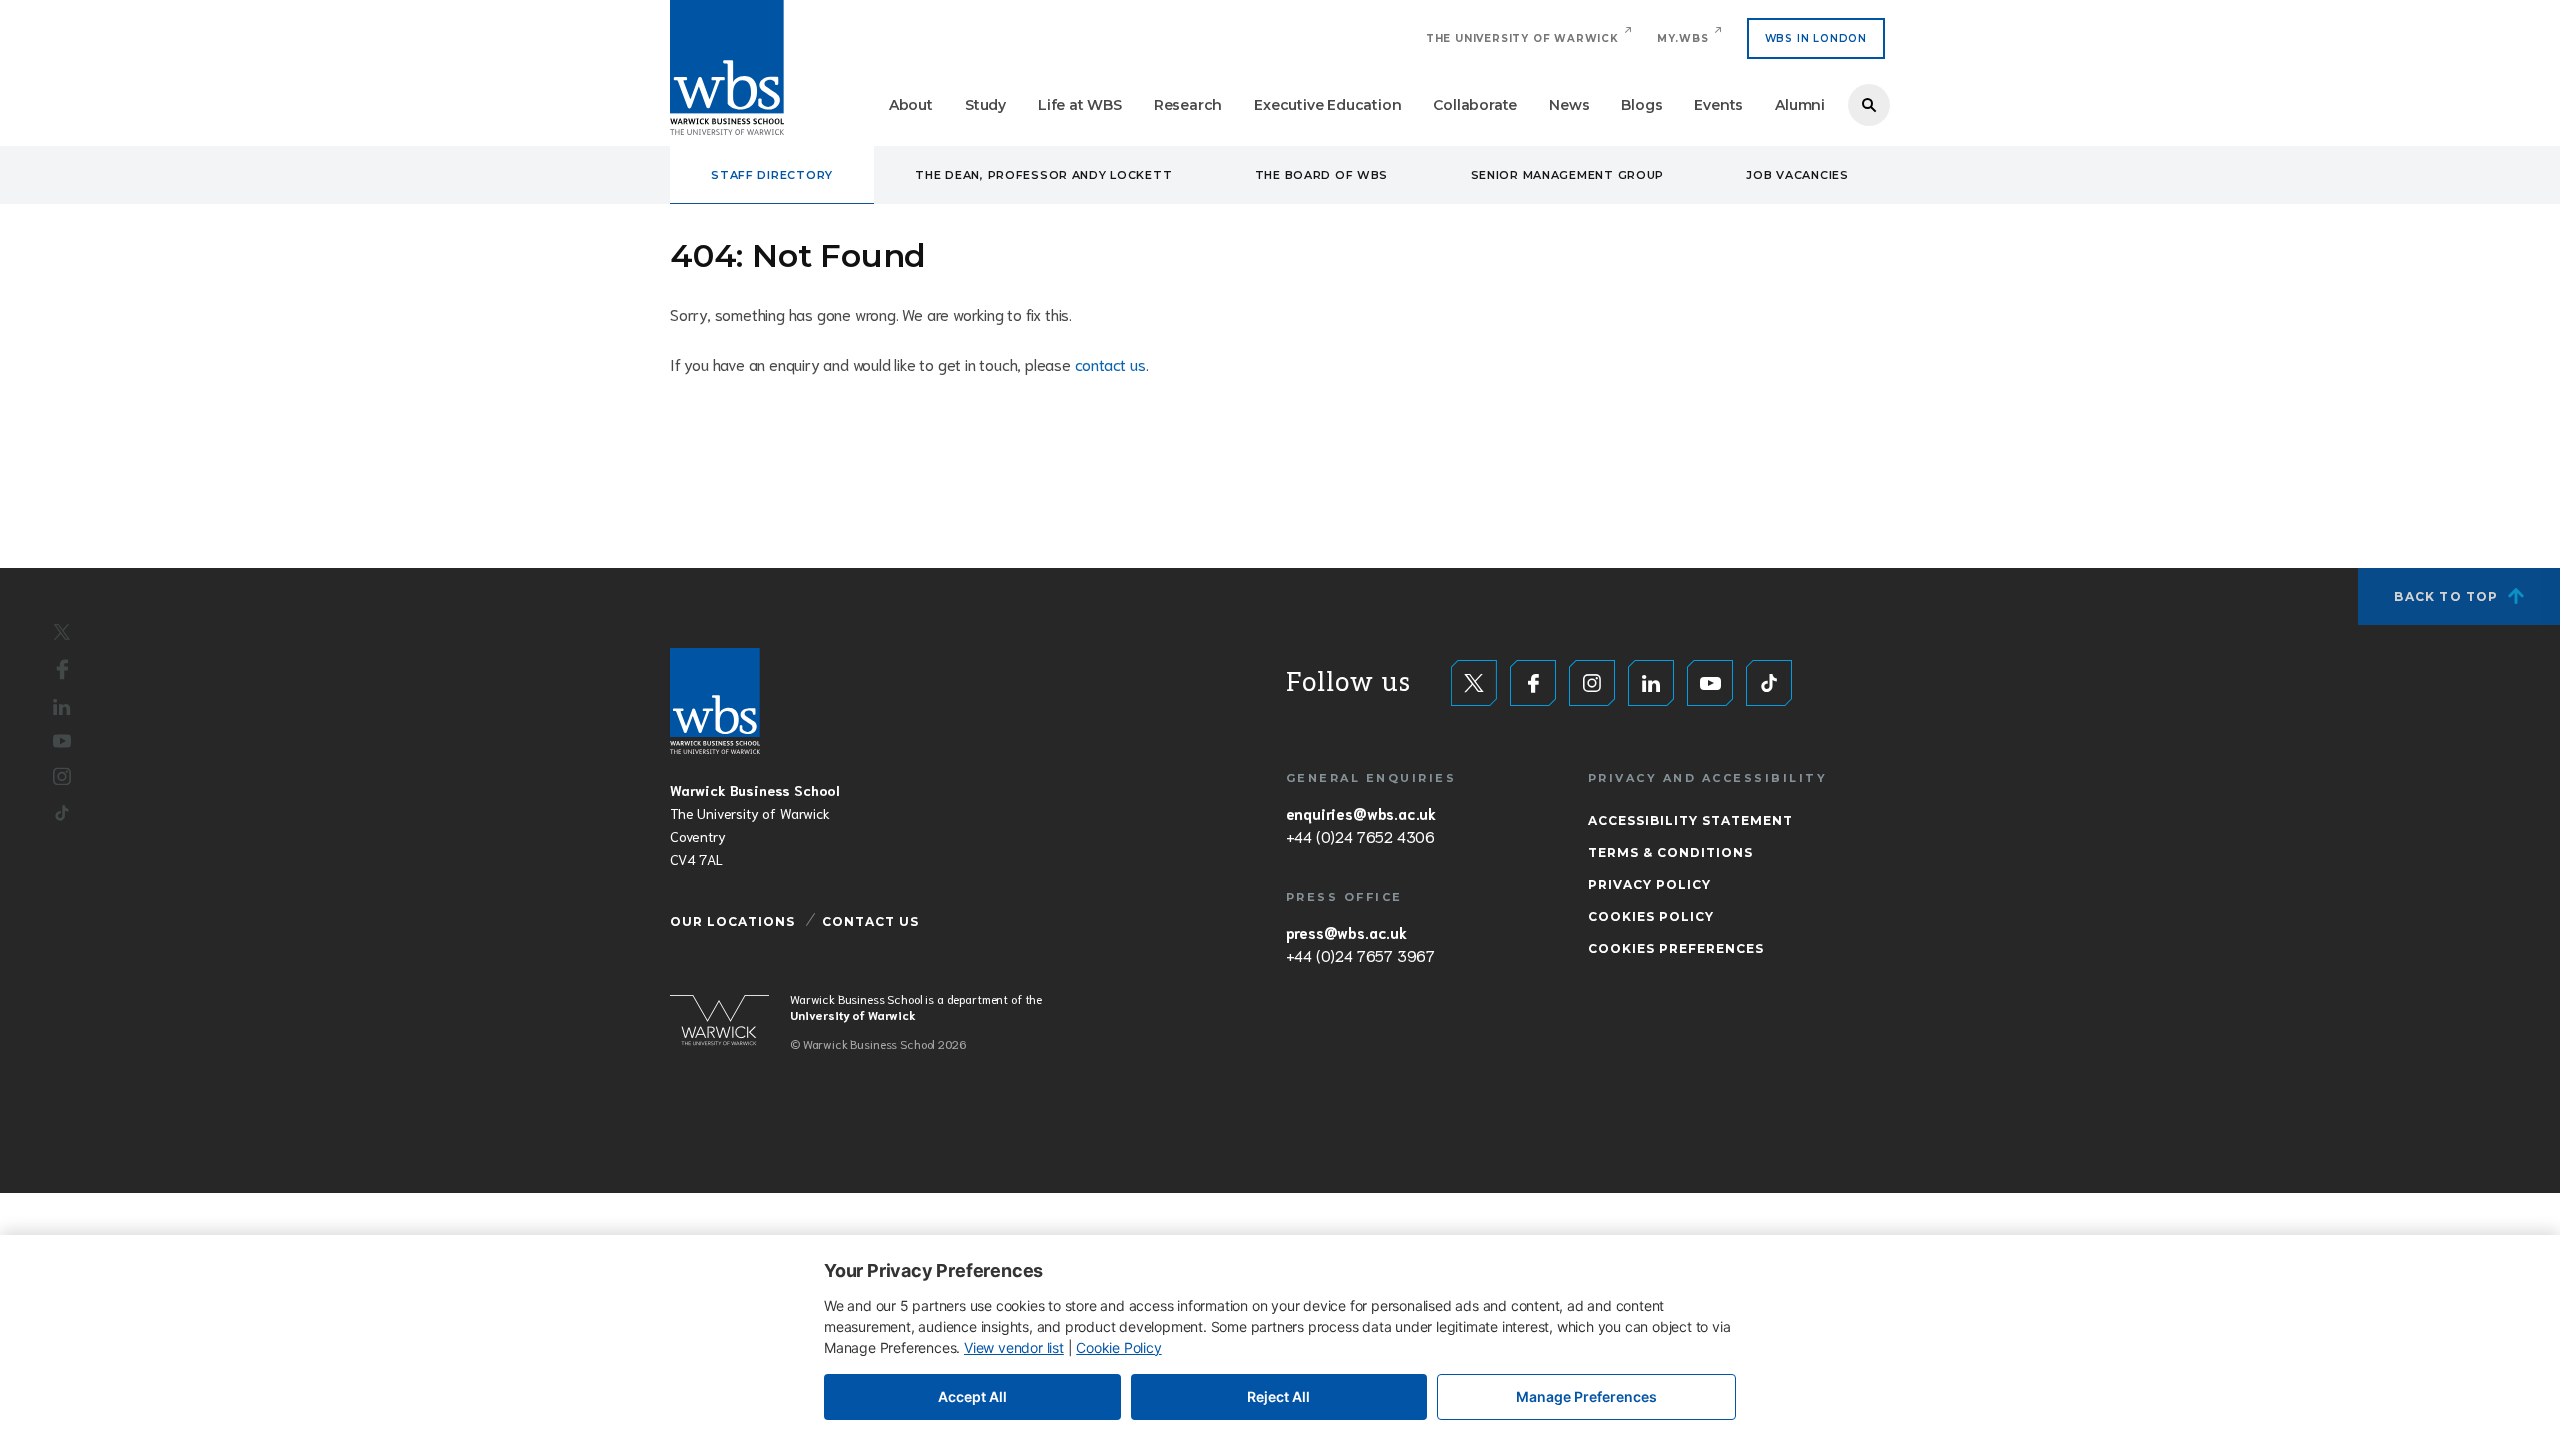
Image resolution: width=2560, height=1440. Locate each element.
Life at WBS (1080, 105)
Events (1718, 105)
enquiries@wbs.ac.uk (1361, 813)
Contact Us (870, 921)
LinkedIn (62, 706)
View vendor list (1014, 1347)
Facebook (62, 669)
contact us (1110, 363)
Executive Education (1327, 105)
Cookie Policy (1118, 1347)
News (1569, 105)
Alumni (1800, 105)
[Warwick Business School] (727, 67)
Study (985, 105)
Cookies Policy (1651, 916)
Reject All (1278, 1396)
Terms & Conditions (1670, 852)
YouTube (62, 741)
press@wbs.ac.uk (1346, 932)
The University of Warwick (1522, 38)
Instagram (62, 777)
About (911, 105)
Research (1188, 105)
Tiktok (62, 813)
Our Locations (732, 921)
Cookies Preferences (1676, 948)
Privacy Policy (1649, 884)
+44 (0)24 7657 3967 (1360, 955)
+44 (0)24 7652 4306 (1360, 836)
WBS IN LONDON (1816, 38)
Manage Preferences (1586, 1396)
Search (1869, 105)
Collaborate (1475, 105)
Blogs (1641, 105)
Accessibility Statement (1690, 820)
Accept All (972, 1396)
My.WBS (1683, 38)
